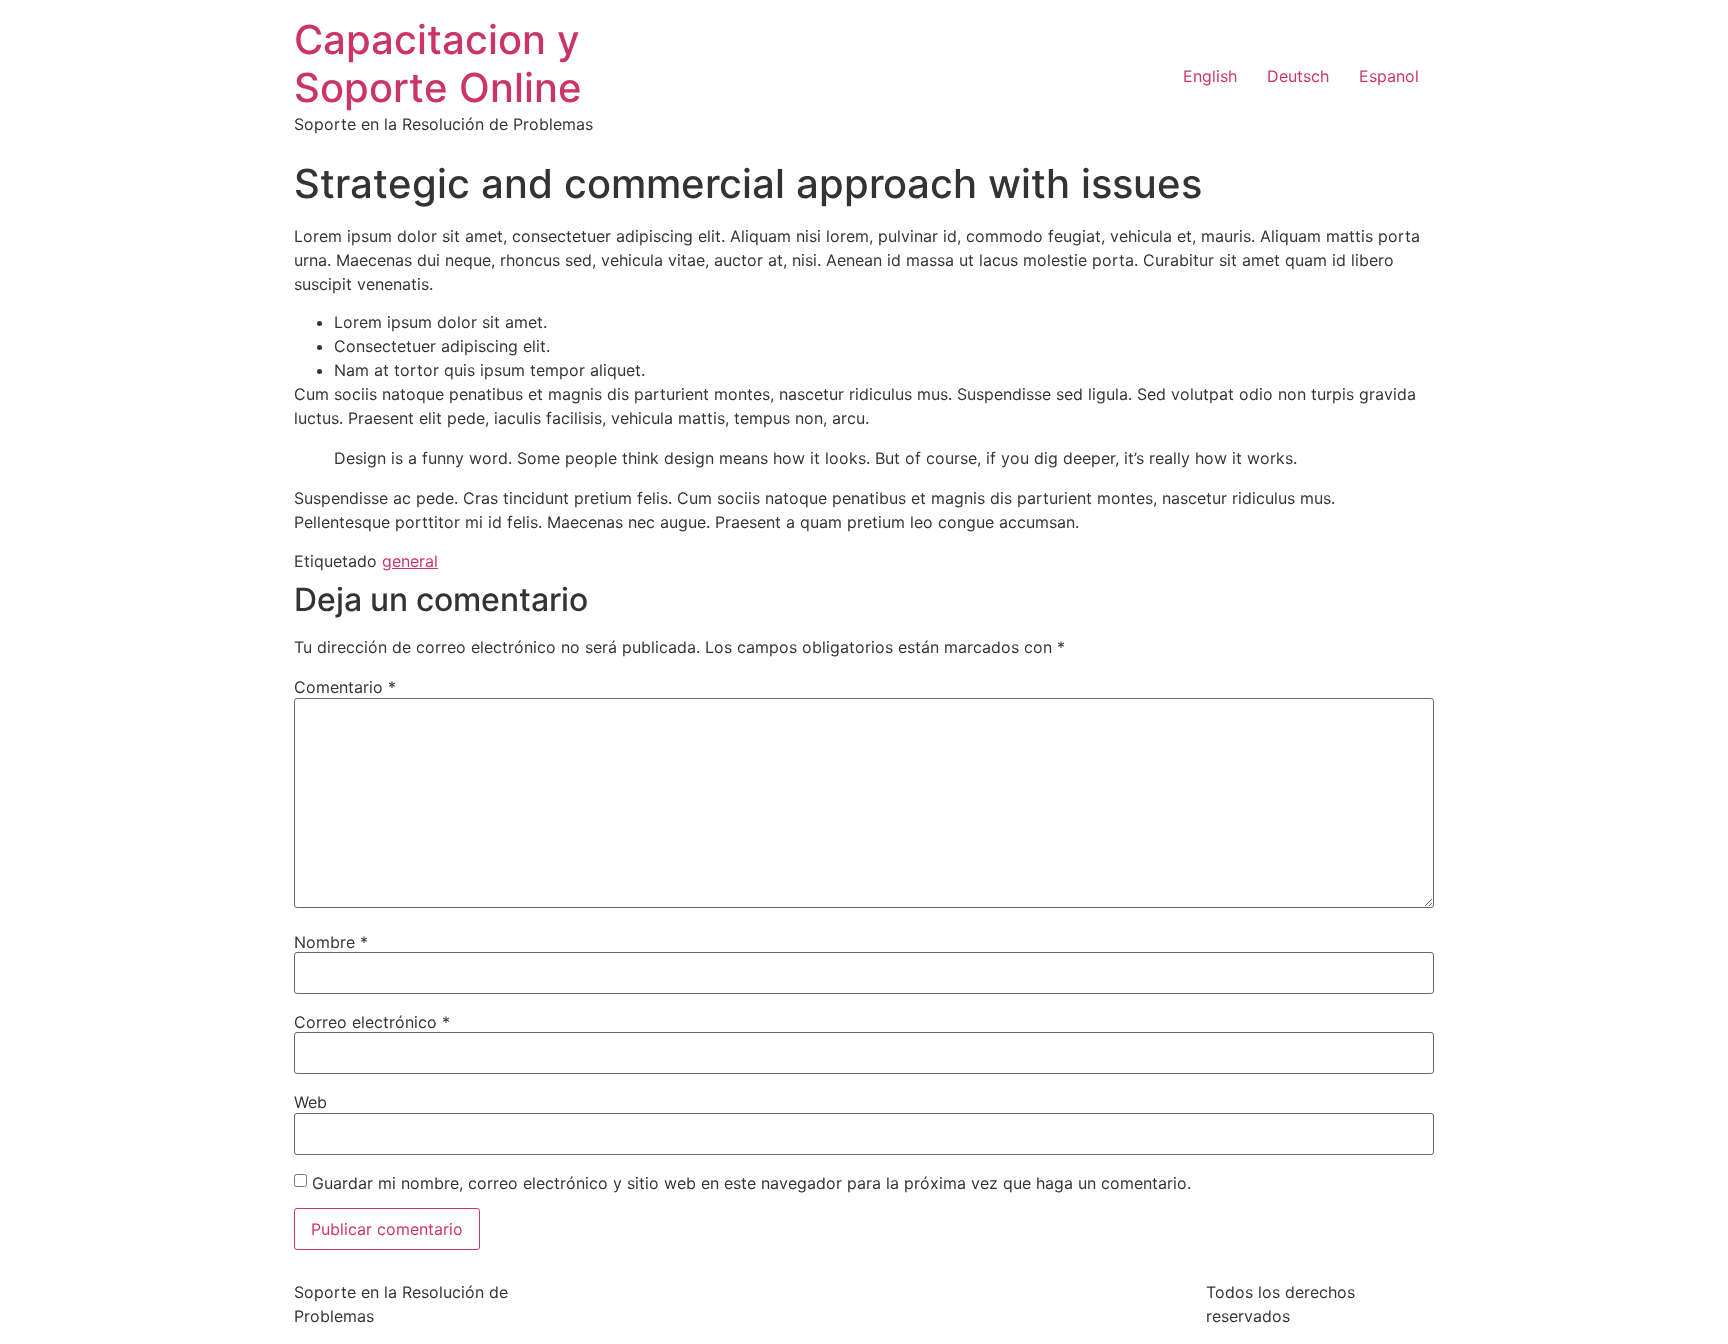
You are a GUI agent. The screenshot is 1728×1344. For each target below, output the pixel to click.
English (1210, 76)
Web (310, 1102)
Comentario (345, 687)
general (410, 561)
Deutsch (1298, 76)
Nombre (331, 942)
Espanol (1389, 76)
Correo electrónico (372, 1022)
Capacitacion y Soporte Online (438, 63)
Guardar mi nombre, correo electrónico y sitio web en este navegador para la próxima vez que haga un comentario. (751, 1183)
